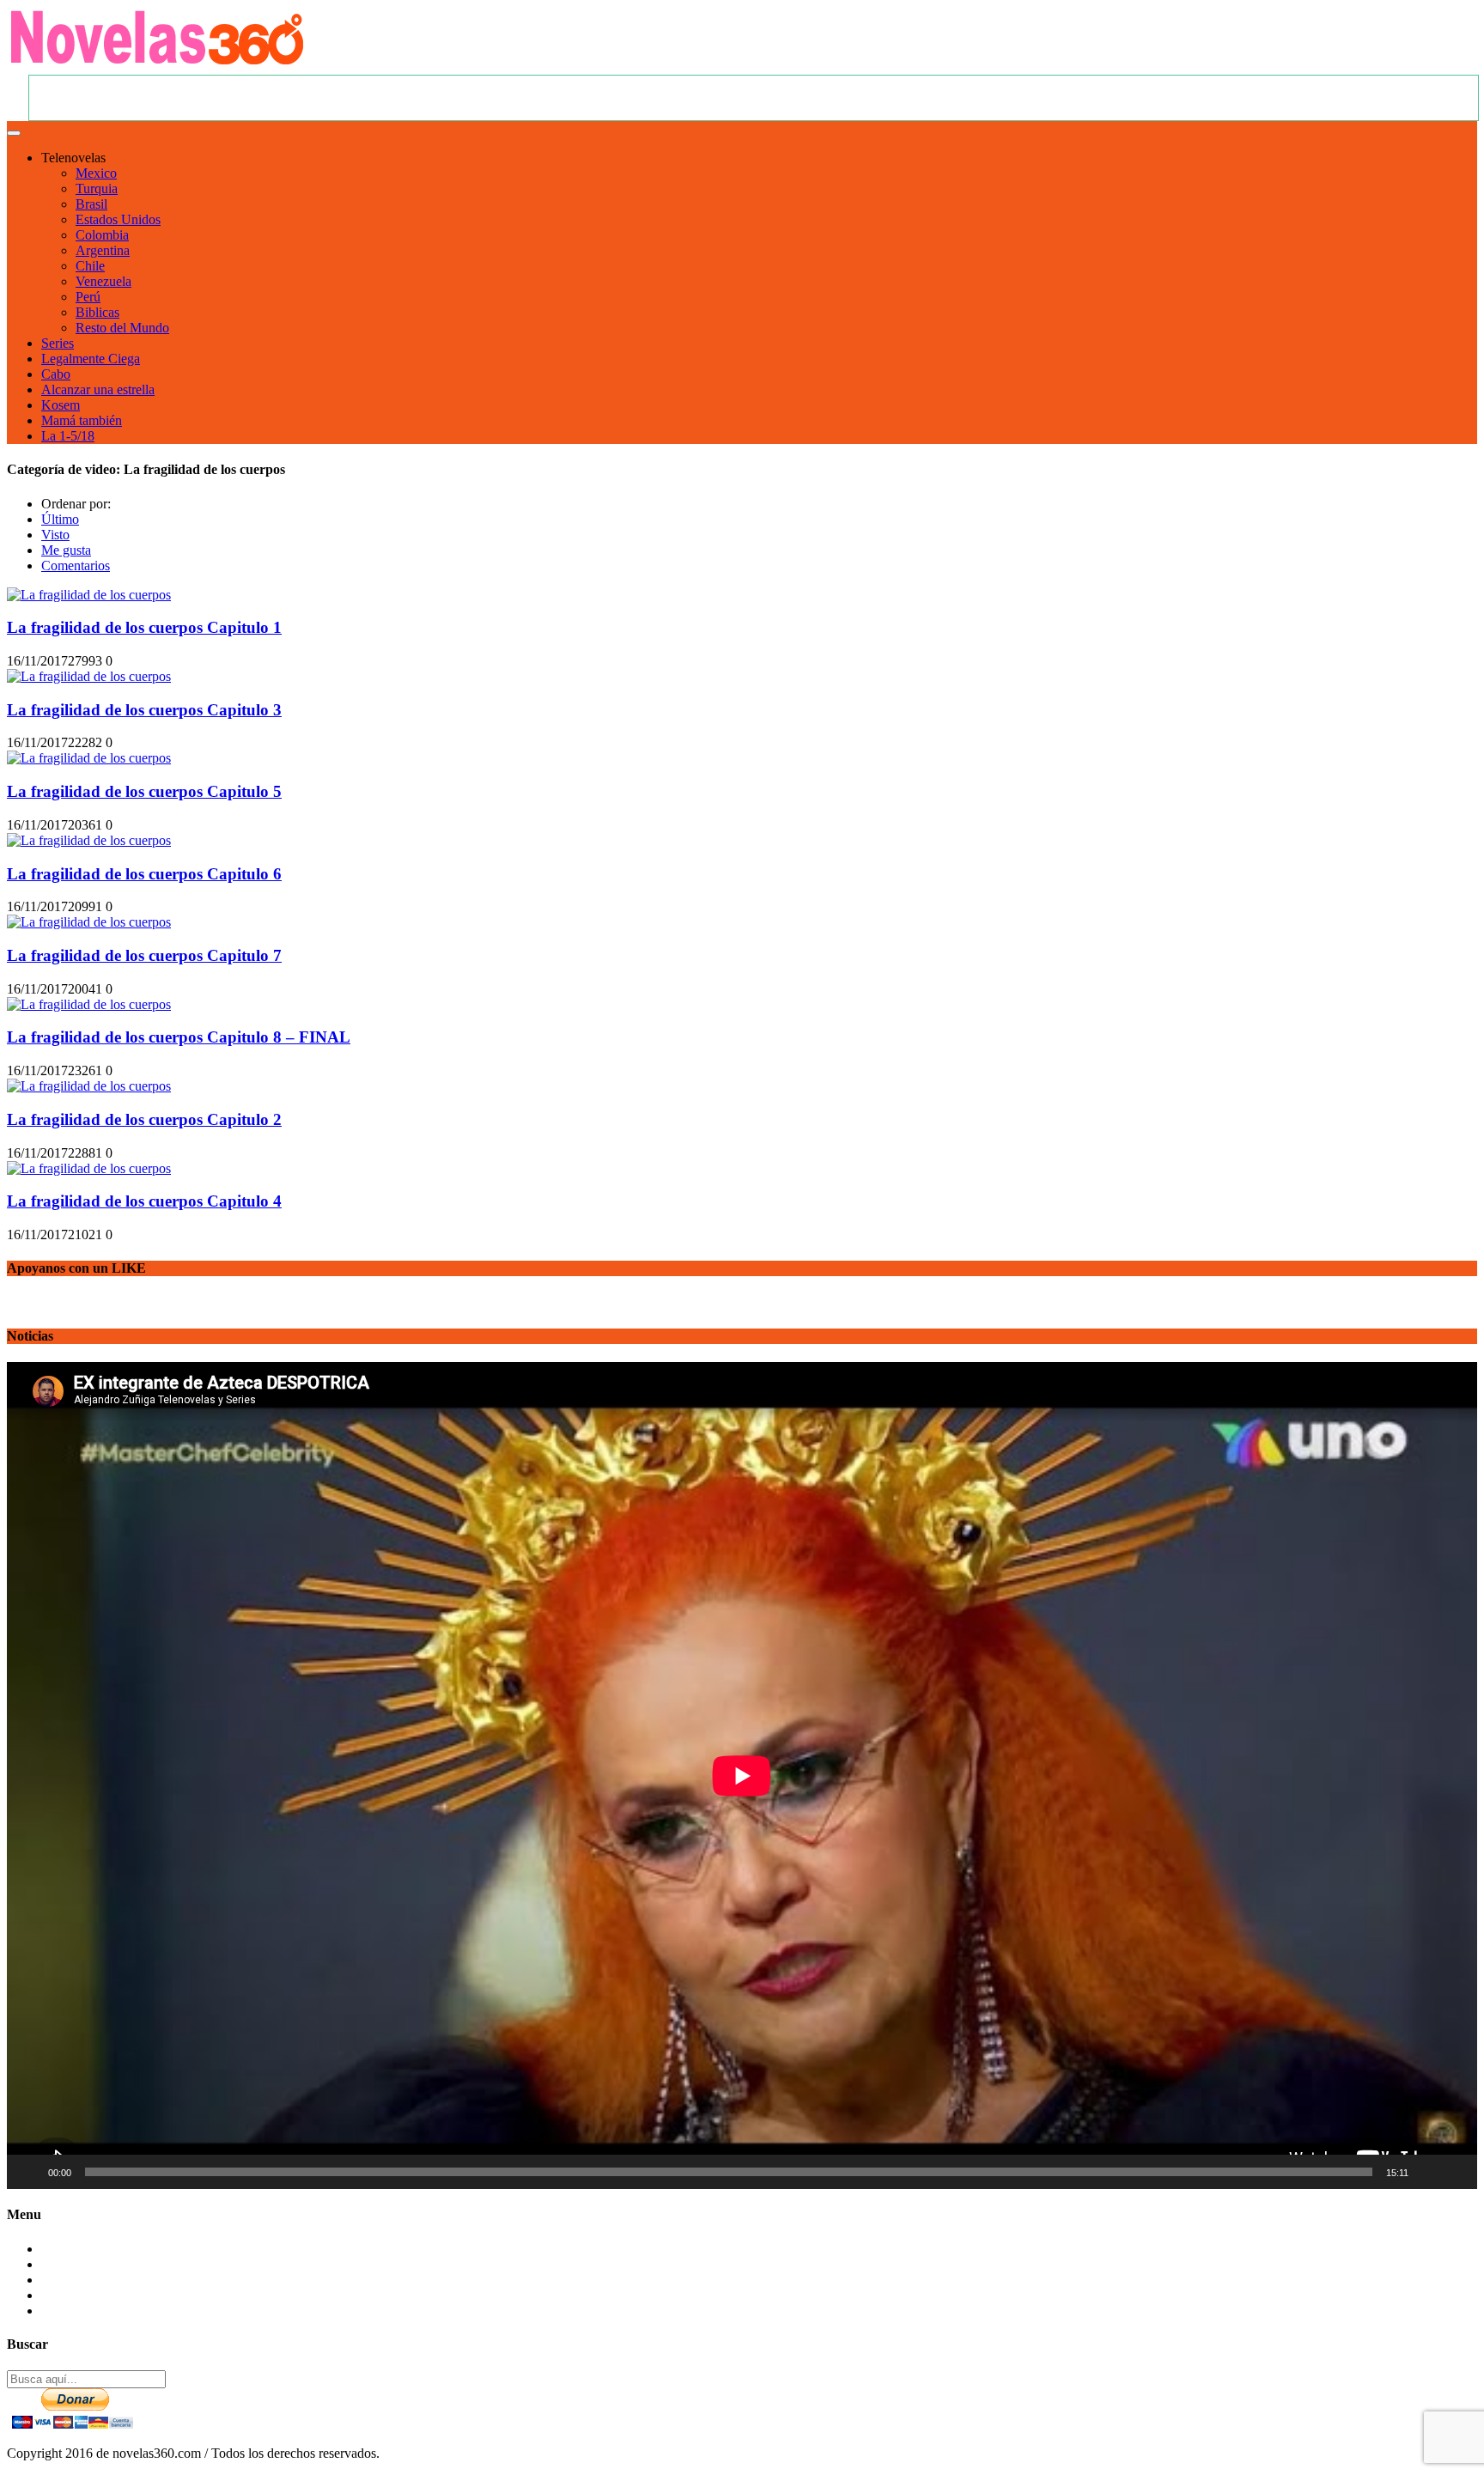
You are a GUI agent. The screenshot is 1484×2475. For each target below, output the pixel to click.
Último (60, 519)
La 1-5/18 (68, 436)
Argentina (103, 250)
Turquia (97, 189)
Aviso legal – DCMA (100, 2311)
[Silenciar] (1427, 2172)
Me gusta (66, 550)
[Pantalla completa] (1455, 2172)
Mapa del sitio (79, 2280)
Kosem (61, 405)
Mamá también (82, 420)
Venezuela (103, 281)
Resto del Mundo (122, 328)
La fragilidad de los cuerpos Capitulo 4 (144, 1201)
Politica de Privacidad (100, 2295)
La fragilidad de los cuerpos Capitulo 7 (144, 955)
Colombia (102, 235)
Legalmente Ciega (91, 359)
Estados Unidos (118, 219)
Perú (88, 297)
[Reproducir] (29, 2172)
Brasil (91, 204)
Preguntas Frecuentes (99, 2264)
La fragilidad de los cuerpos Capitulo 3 (144, 710)
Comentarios (76, 566)
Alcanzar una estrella (98, 389)
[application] (742, 1776)
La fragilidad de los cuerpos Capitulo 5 (144, 791)
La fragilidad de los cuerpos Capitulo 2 (144, 1119)
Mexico (96, 173)
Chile (90, 266)
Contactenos (75, 2249)
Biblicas (97, 312)
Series (58, 343)
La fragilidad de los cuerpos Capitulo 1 (144, 627)
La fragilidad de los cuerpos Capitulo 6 (144, 874)
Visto (55, 535)
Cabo (56, 374)
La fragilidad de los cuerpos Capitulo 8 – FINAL (179, 1037)
